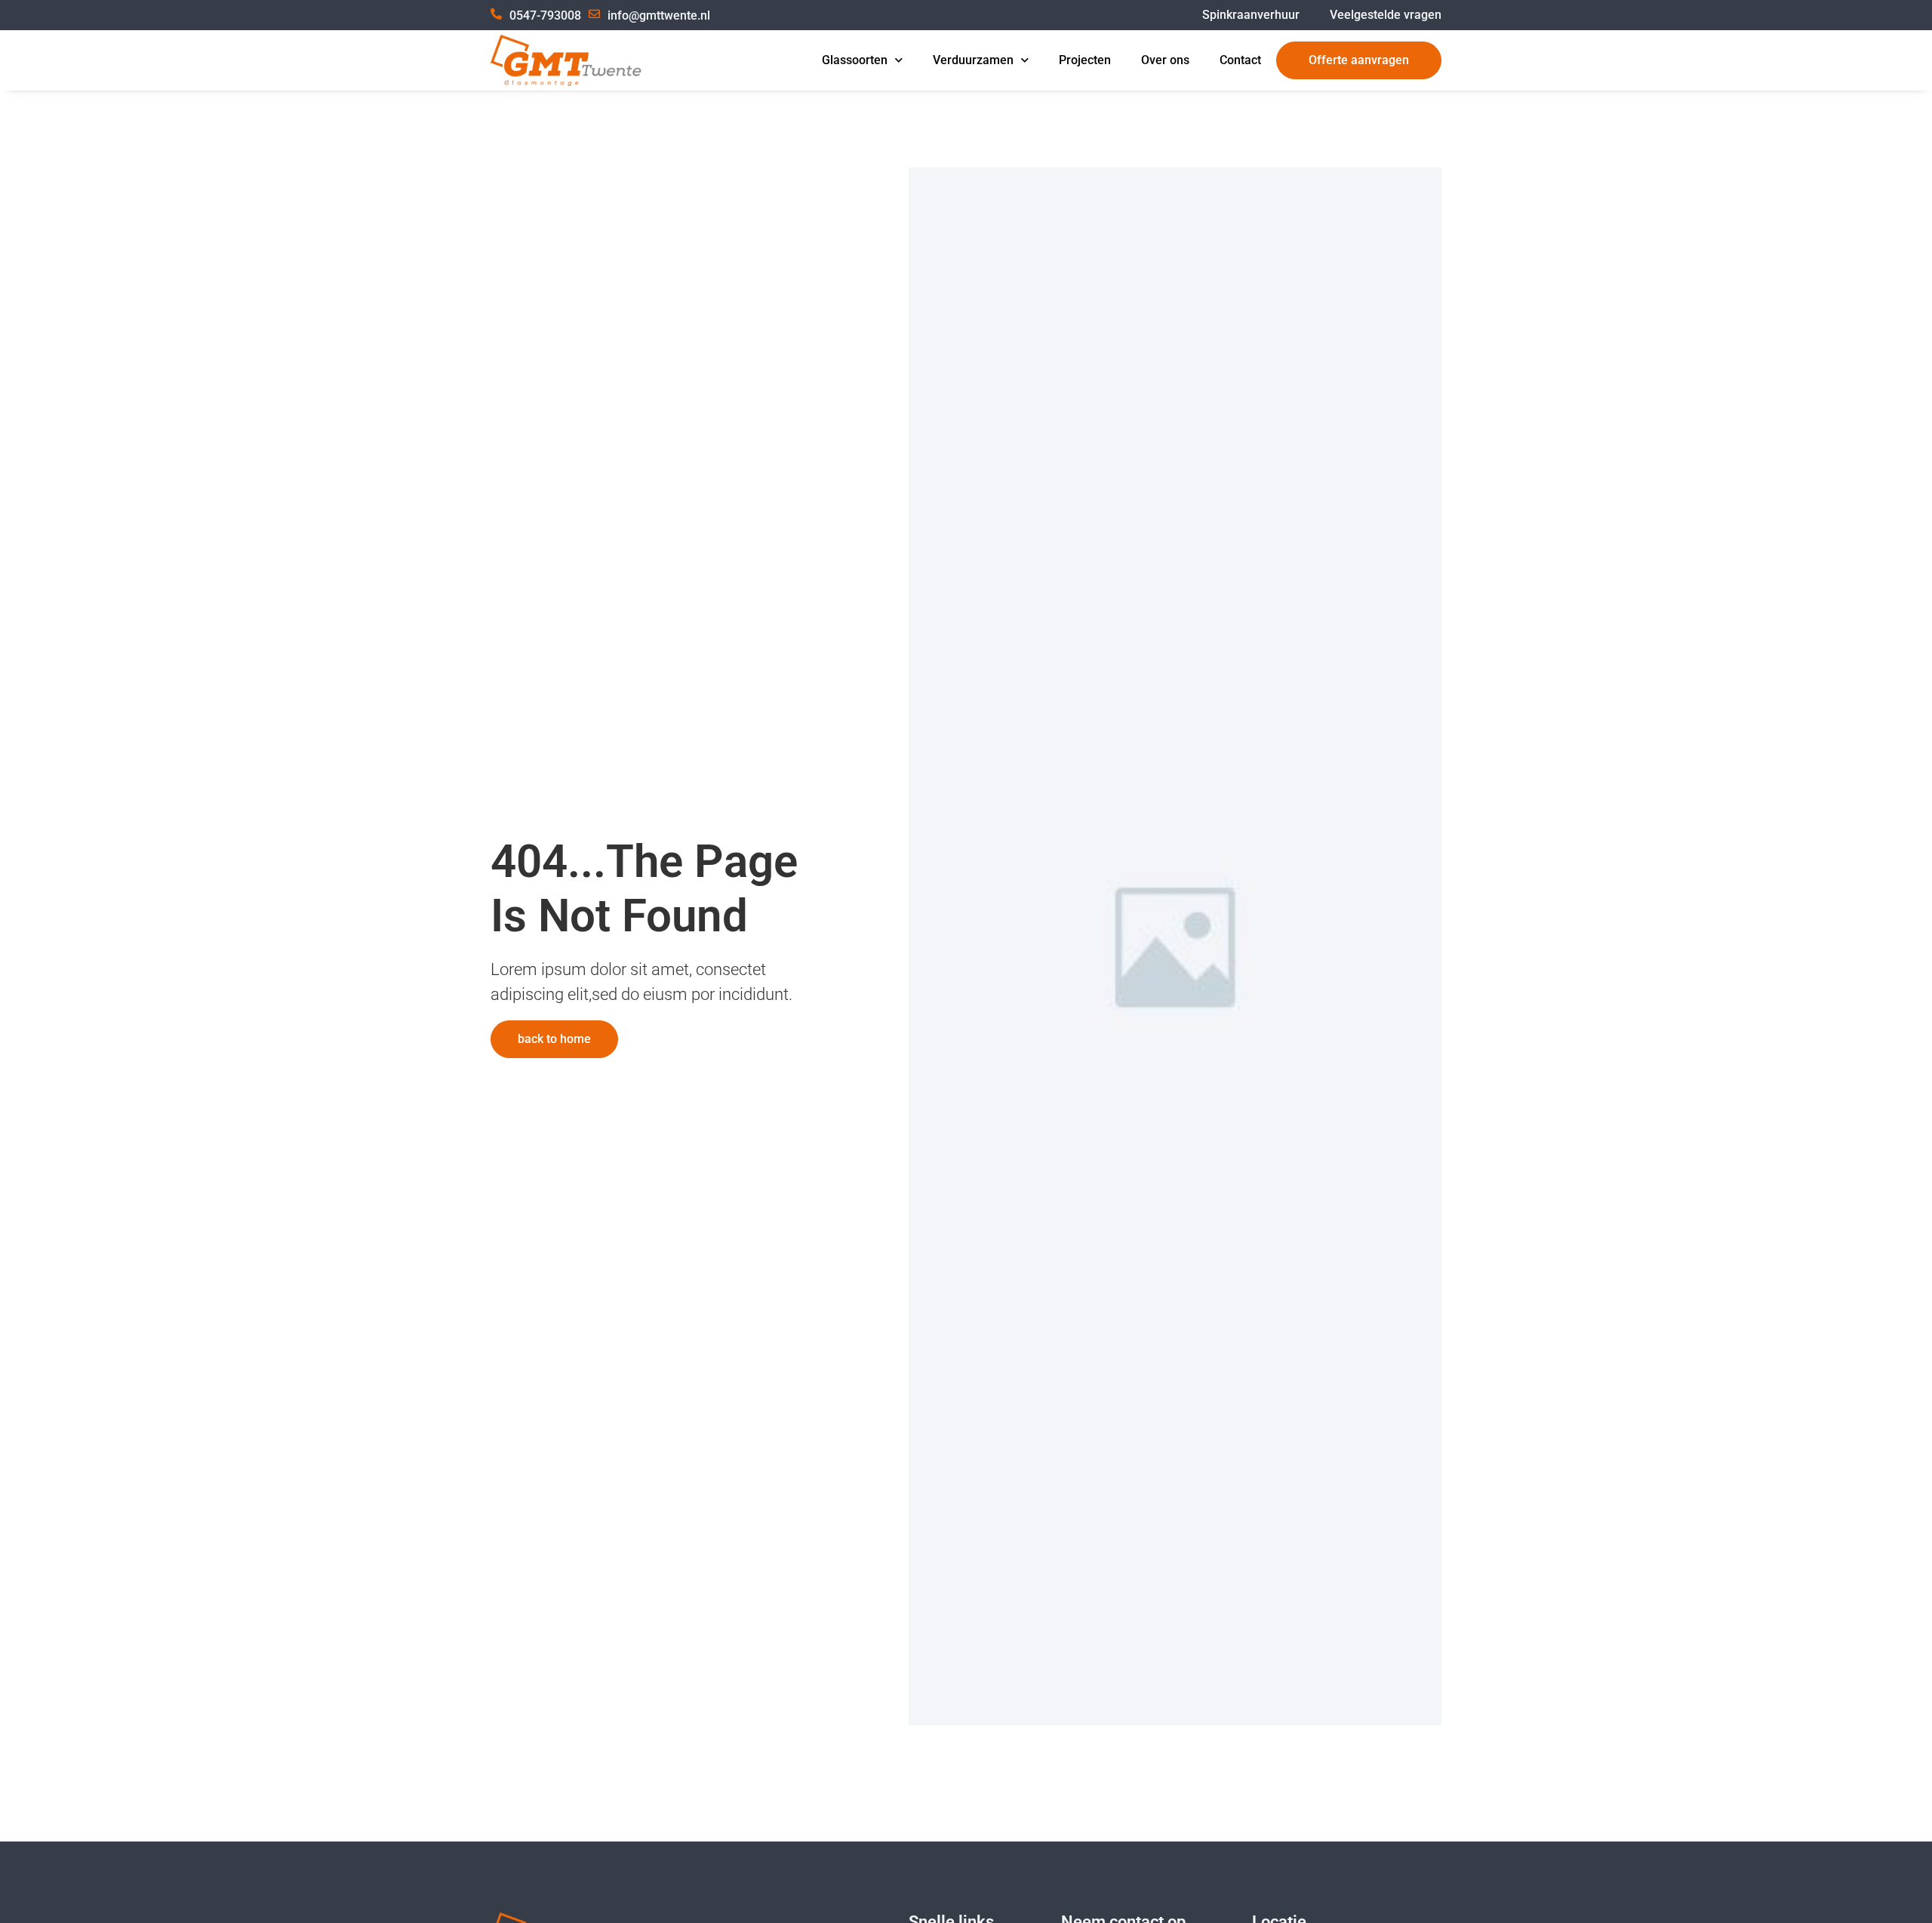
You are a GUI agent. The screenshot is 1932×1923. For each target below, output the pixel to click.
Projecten (1085, 60)
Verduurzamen (973, 60)
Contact (1240, 60)
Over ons (1165, 60)
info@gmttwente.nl (659, 15)
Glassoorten (855, 60)
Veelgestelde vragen (1386, 15)
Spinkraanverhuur (1251, 15)
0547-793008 (545, 15)
